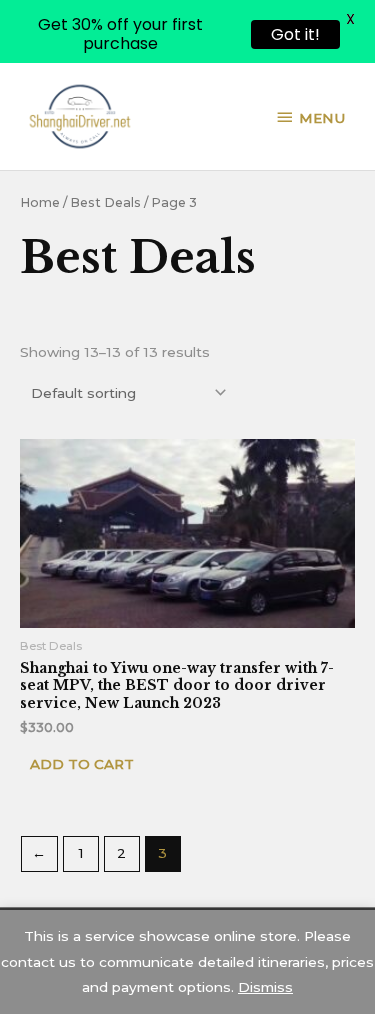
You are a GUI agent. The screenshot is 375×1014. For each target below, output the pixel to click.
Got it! (295, 34)
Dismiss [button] (265, 987)
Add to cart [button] (82, 764)
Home (40, 202)
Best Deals (105, 202)
